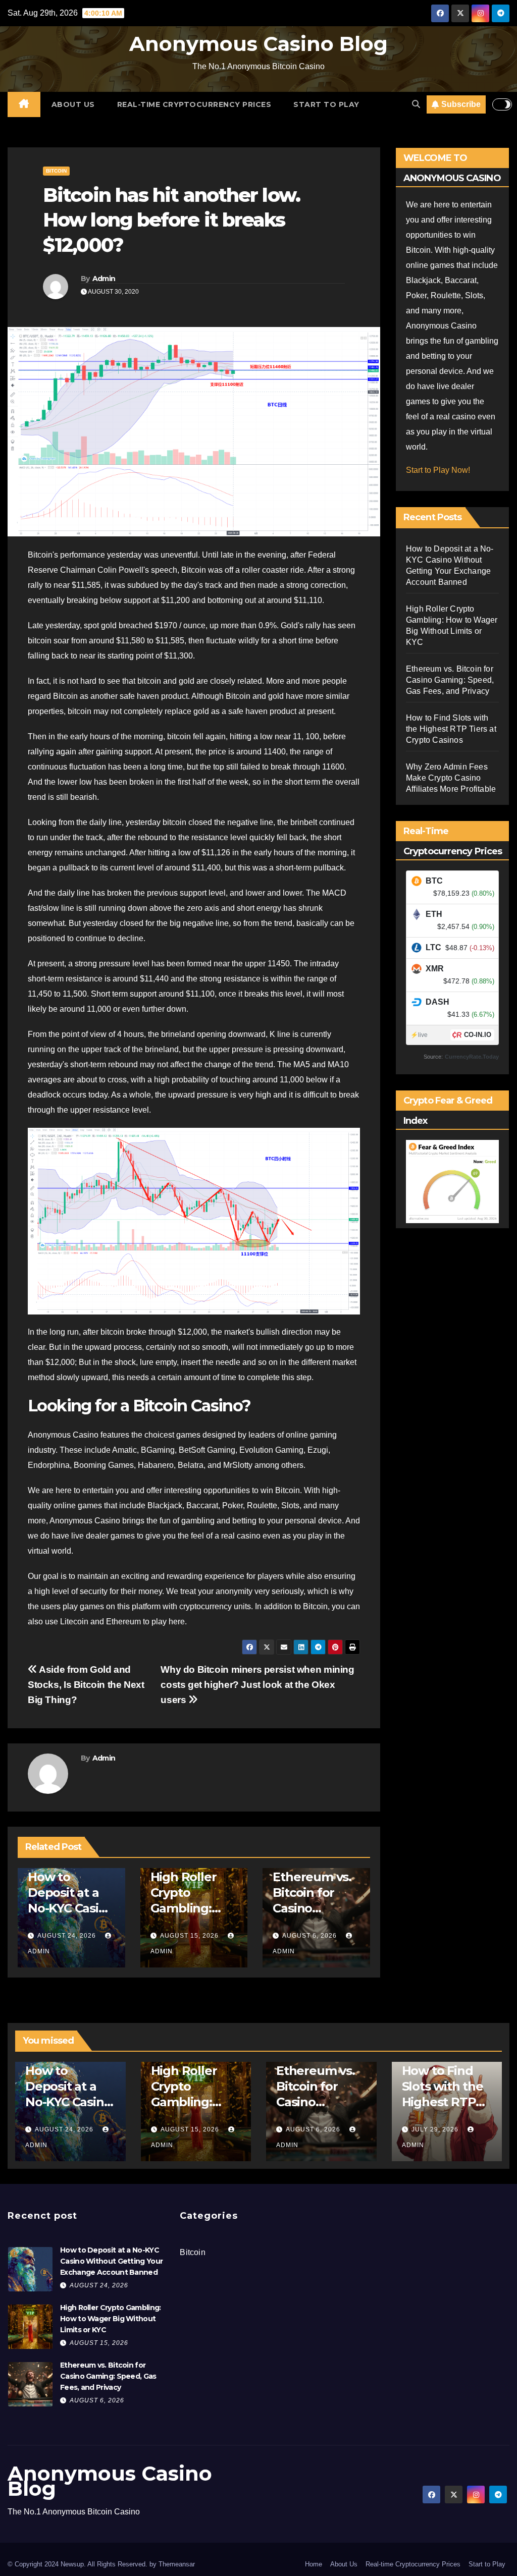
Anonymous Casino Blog (258, 44)
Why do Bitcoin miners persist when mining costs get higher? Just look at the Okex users (257, 1685)
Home (314, 2564)
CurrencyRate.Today (472, 1057)
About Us (73, 104)
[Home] (24, 104)
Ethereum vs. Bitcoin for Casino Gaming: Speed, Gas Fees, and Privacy (450, 680)
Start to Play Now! (438, 470)
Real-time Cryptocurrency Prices (194, 104)
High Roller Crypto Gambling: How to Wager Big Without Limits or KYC (110, 2319)
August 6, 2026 (309, 1936)
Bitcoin (56, 171)
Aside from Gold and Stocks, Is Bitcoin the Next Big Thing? (86, 1685)
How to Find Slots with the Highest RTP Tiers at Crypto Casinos (451, 729)
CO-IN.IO (478, 1035)
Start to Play (326, 104)
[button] (416, 104)
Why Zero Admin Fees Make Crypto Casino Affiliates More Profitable (451, 778)
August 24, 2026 (67, 1936)
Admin (104, 279)
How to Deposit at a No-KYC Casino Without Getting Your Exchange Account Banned (111, 2261)
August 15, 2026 (189, 1936)
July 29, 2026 (436, 2129)
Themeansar (177, 2564)
